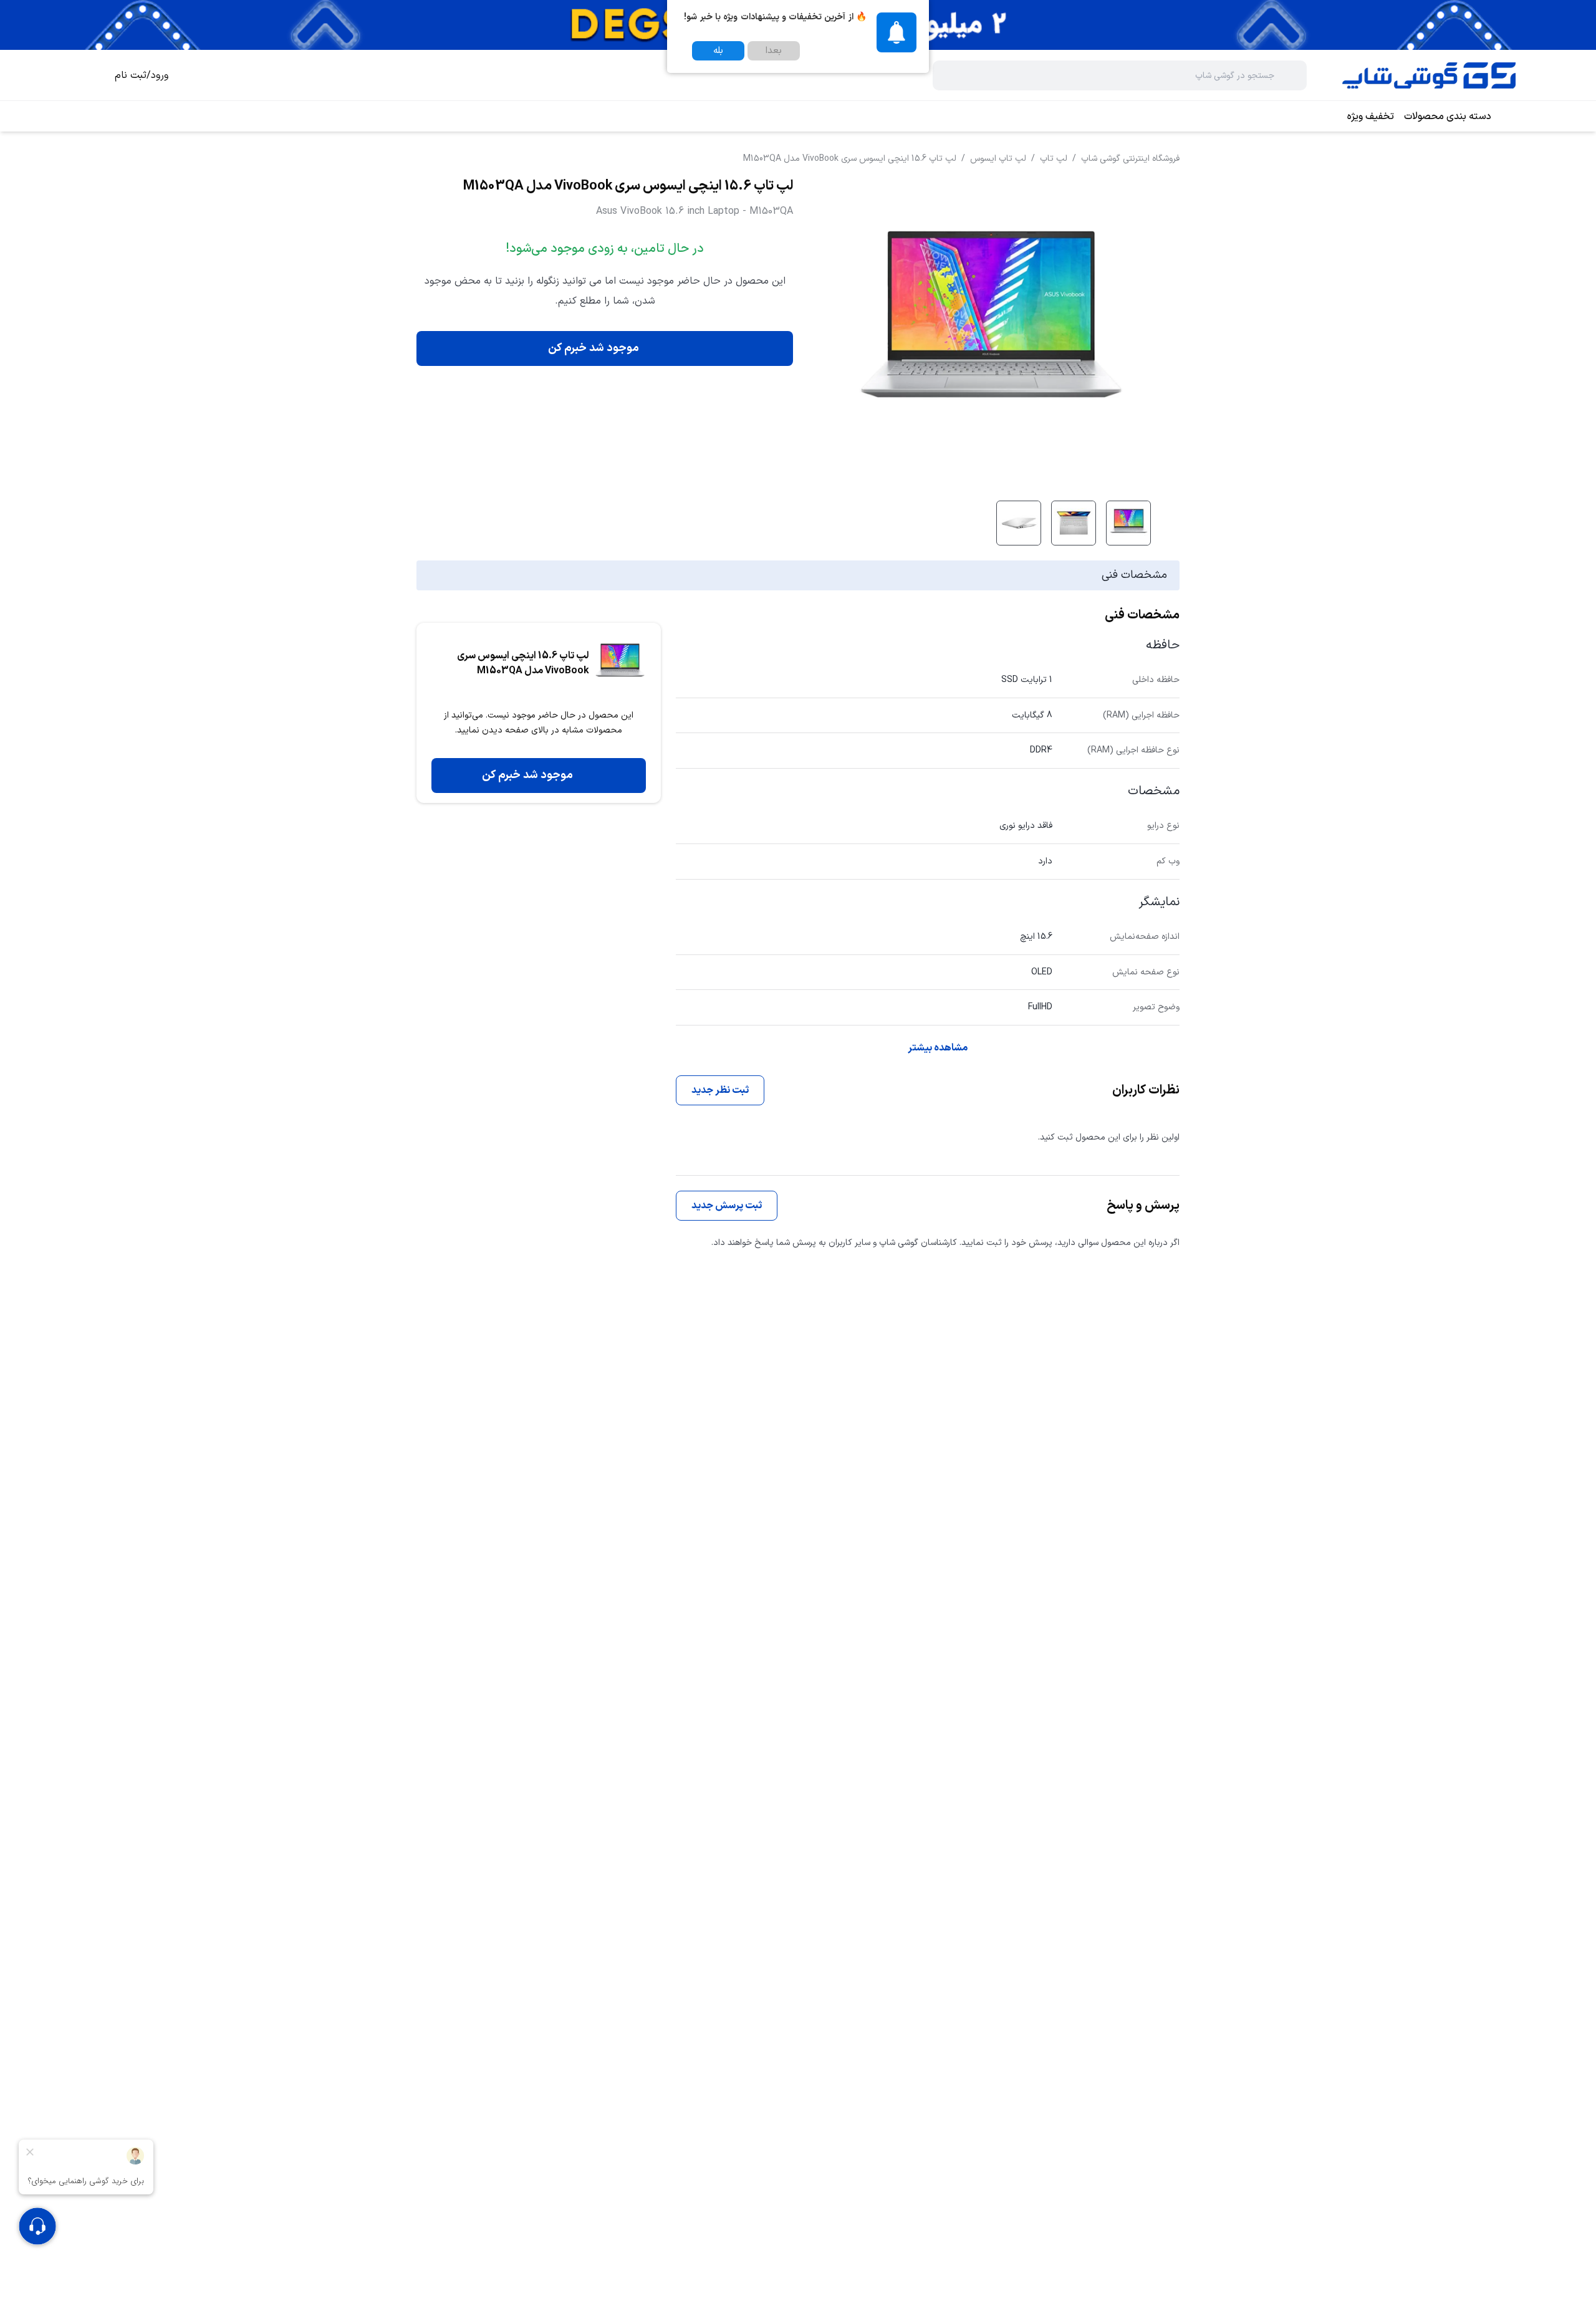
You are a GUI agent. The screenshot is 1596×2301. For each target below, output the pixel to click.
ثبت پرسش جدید (727, 1206)
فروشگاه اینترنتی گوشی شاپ (1130, 159)
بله (718, 51)
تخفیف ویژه (1371, 117)
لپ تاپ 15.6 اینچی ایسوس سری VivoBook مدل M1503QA (850, 159)
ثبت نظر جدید (720, 1090)
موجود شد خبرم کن (594, 348)
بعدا (774, 51)
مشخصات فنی (1134, 575)
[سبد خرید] (90, 75)
